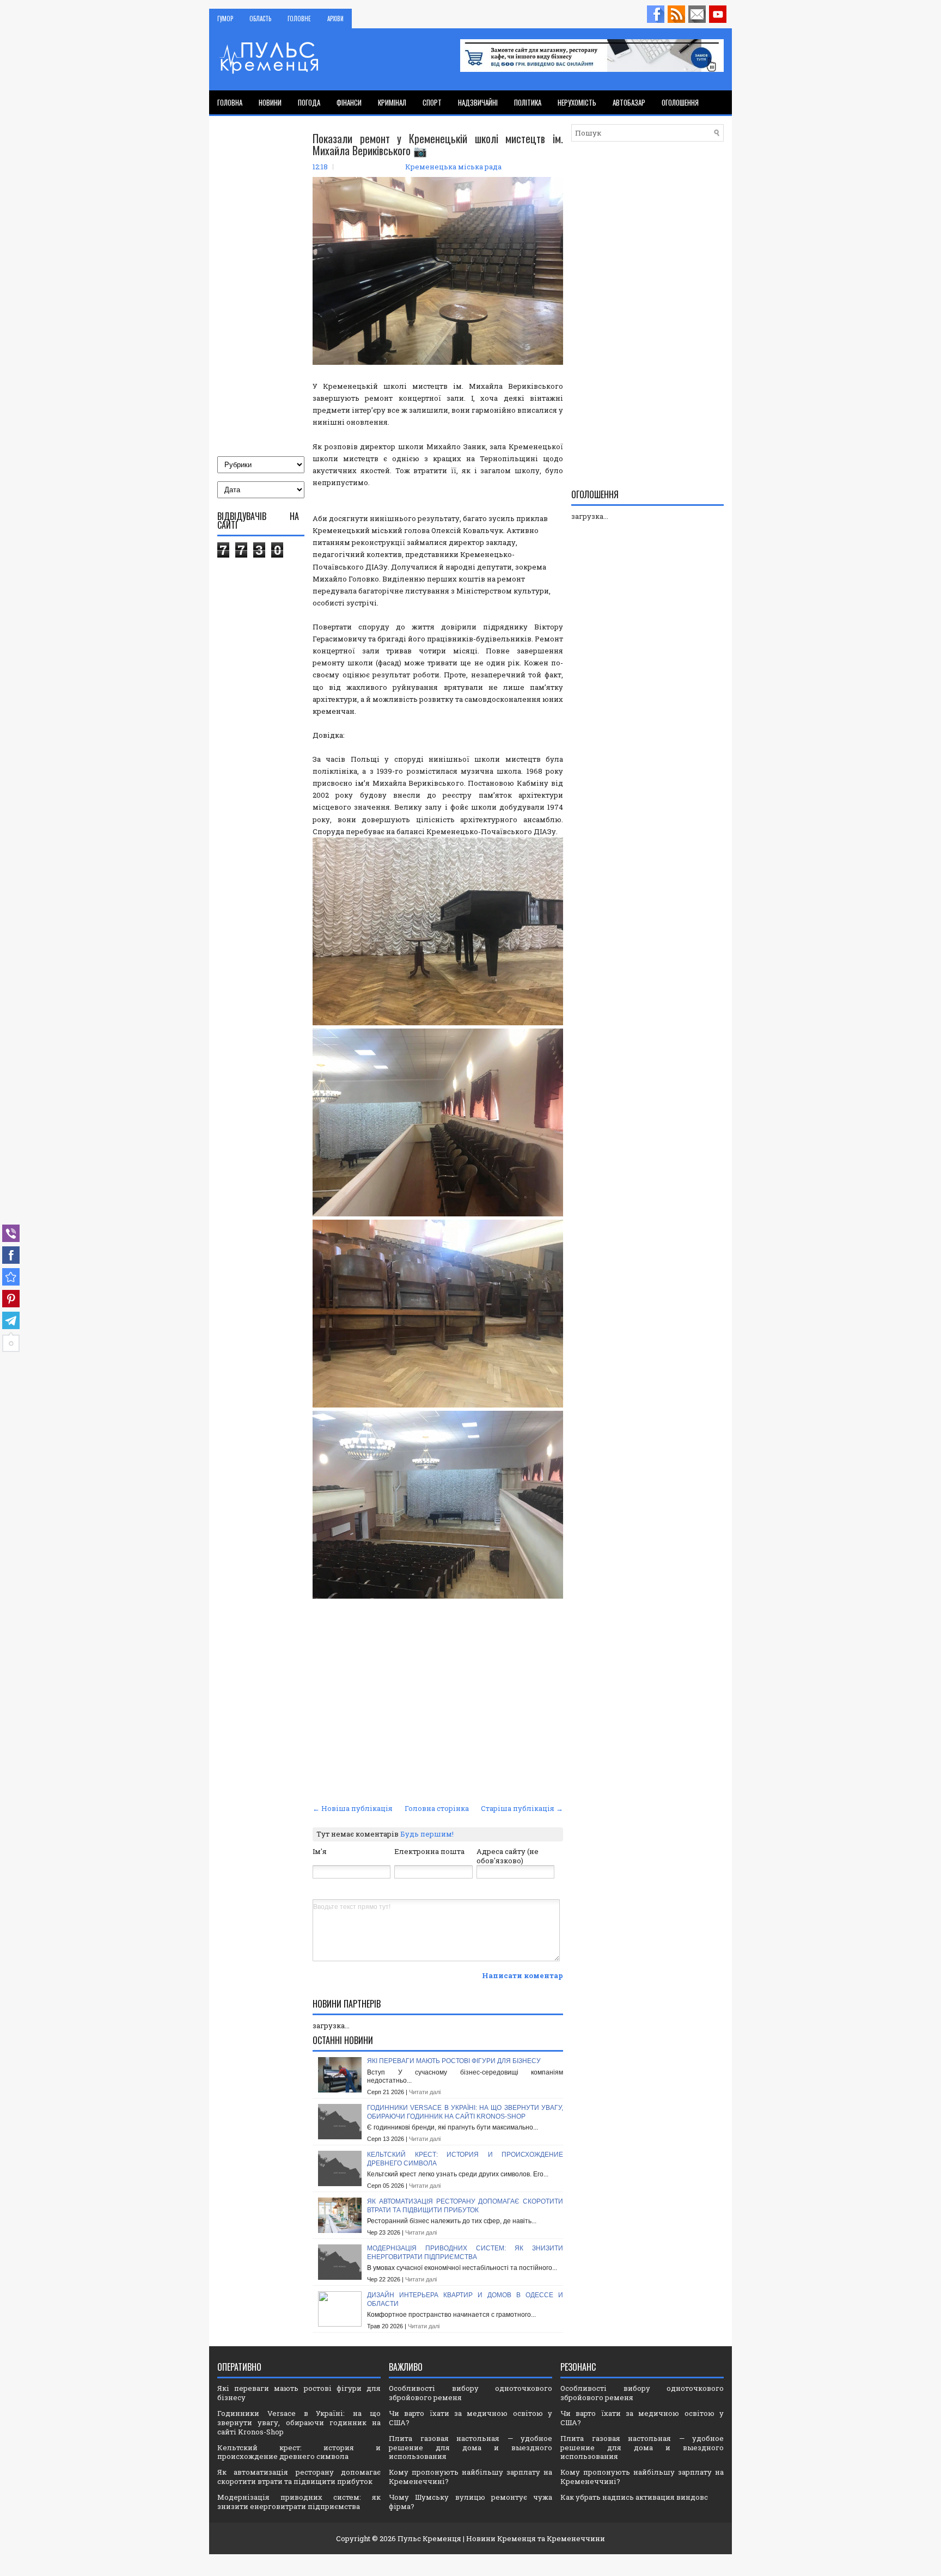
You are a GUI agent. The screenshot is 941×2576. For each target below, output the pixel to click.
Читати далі (425, 2092)
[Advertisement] (438, 1719)
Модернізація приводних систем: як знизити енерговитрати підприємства (465, 2253)
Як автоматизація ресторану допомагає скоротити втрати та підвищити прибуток (465, 2206)
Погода (309, 102)
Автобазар (629, 102)
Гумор (225, 19)
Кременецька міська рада (453, 167)
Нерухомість (577, 102)
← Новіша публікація (353, 1808)
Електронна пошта (429, 1851)
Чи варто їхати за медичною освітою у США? (471, 2418)
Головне (299, 19)
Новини (270, 102)
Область (260, 19)
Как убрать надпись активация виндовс (634, 2497)
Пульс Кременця (429, 2538)
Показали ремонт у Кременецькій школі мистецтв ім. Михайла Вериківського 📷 (438, 144)
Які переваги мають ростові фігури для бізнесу (454, 2061)
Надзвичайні (478, 102)
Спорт (432, 102)
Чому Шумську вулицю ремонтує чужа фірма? (471, 2502)
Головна (230, 102)
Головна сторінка (437, 1808)
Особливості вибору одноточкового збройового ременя (471, 2393)
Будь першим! (427, 1834)
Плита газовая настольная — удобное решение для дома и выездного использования (471, 2447)
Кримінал (392, 102)
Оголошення (680, 102)
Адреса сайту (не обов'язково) (508, 1856)
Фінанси (349, 102)
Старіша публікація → (522, 1808)
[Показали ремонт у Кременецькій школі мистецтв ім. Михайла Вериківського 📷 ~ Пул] (11, 1277)
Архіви (335, 19)
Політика (528, 102)
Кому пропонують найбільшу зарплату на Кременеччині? (471, 2477)
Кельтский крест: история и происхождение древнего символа (299, 2452)
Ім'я (320, 1851)
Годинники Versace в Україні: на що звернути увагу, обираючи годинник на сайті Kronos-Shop (465, 2112)
